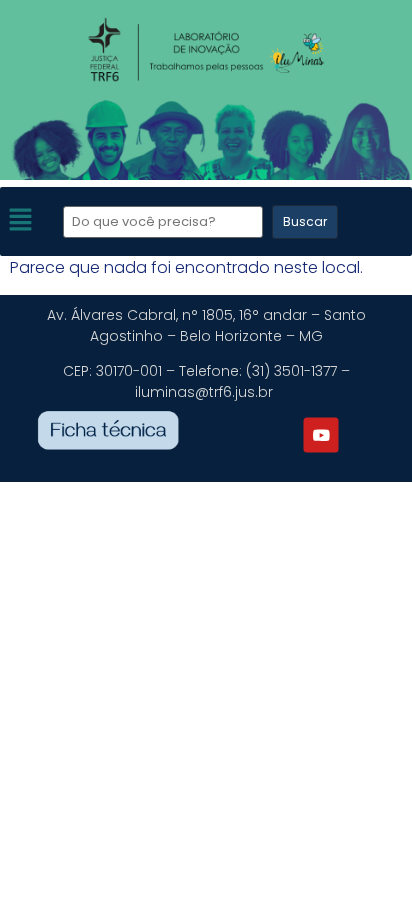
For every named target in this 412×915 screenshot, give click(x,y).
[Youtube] (321, 434)
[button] (20, 222)
